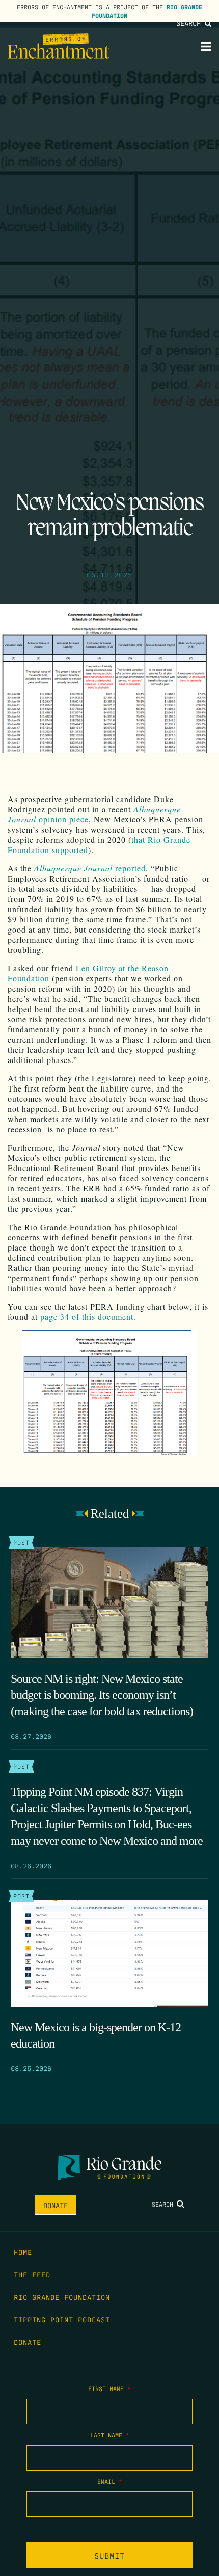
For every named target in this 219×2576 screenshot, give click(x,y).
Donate (56, 2205)
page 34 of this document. (88, 1317)
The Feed (32, 2274)
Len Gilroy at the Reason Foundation (88, 973)
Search (190, 23)
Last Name (110, 2435)
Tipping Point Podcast (62, 2319)
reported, (91, 868)
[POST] (109, 1603)
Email (110, 2481)
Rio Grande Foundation (62, 2297)
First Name (109, 2388)
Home (23, 2252)
